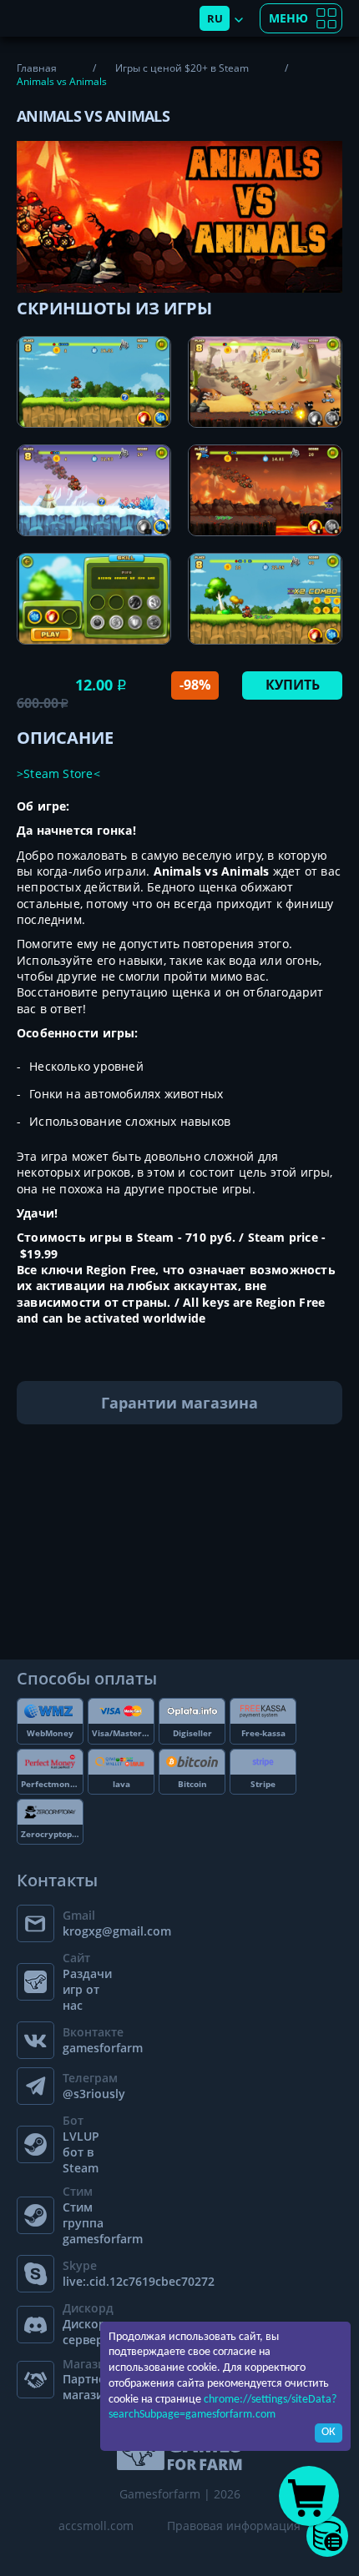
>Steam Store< (58, 773)
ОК (329, 2432)
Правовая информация (234, 2526)
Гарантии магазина (179, 1403)
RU (215, 18)
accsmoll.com (96, 2526)
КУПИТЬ (293, 685)
